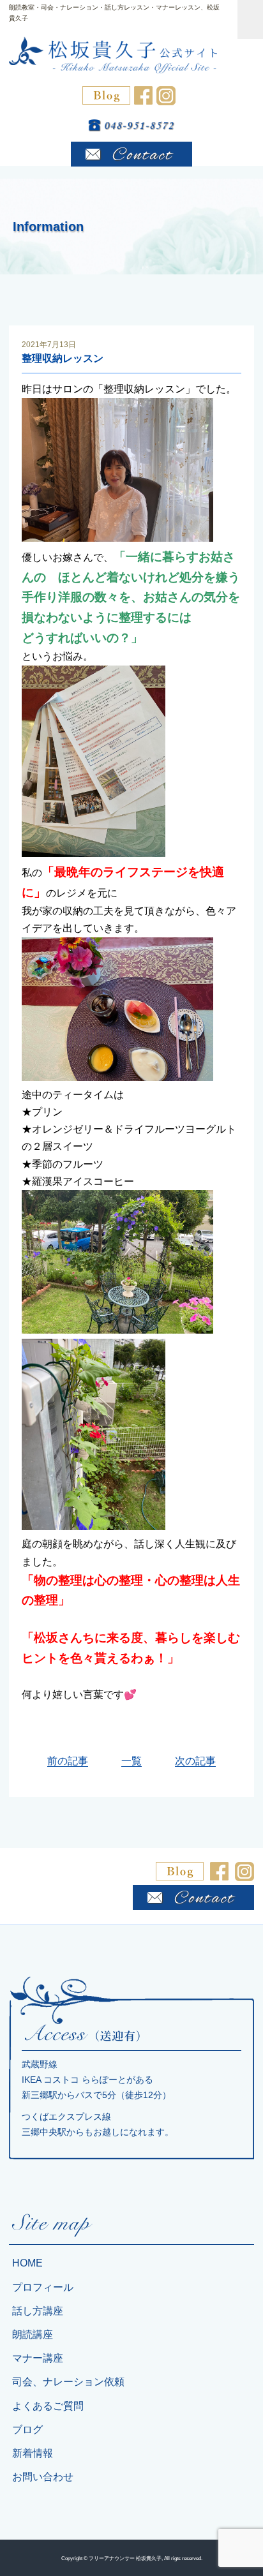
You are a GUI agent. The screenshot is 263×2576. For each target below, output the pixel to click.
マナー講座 (38, 2358)
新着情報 (33, 2453)
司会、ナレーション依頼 (68, 2382)
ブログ (27, 2430)
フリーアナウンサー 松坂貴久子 (125, 2558)
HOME (27, 2263)
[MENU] (250, 19)
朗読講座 (33, 2334)
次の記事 (195, 1761)
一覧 (131, 1761)
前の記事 (68, 1761)
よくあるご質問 (48, 2406)
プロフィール (43, 2287)
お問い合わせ (43, 2477)
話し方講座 (38, 2311)
